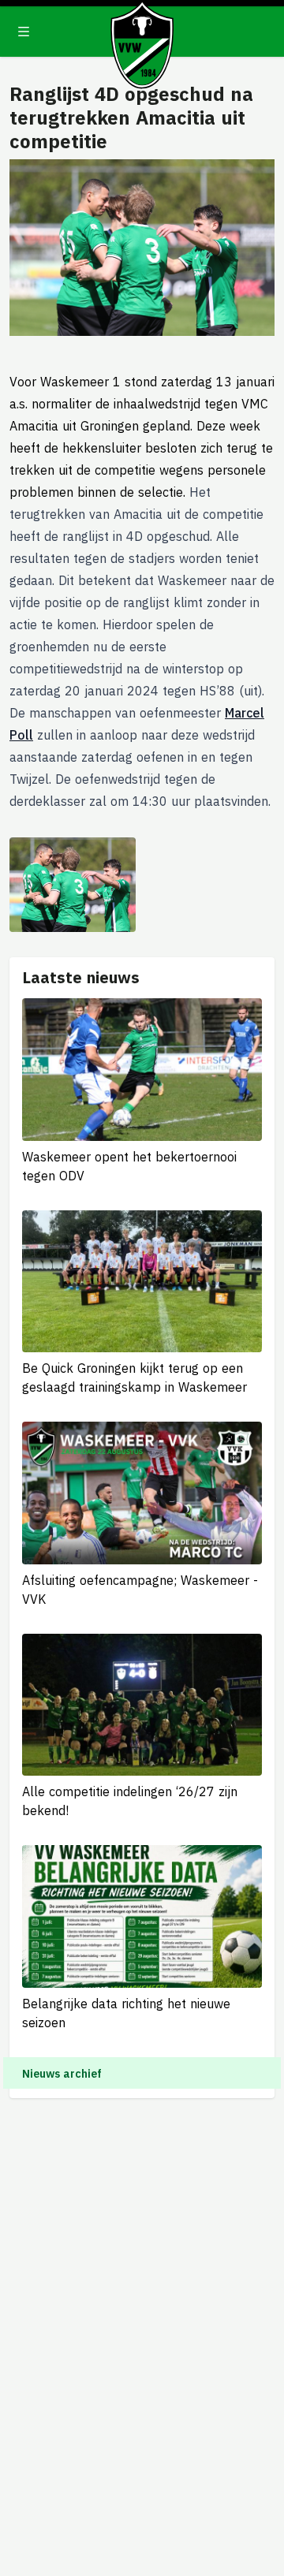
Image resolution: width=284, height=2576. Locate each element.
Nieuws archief (62, 2074)
